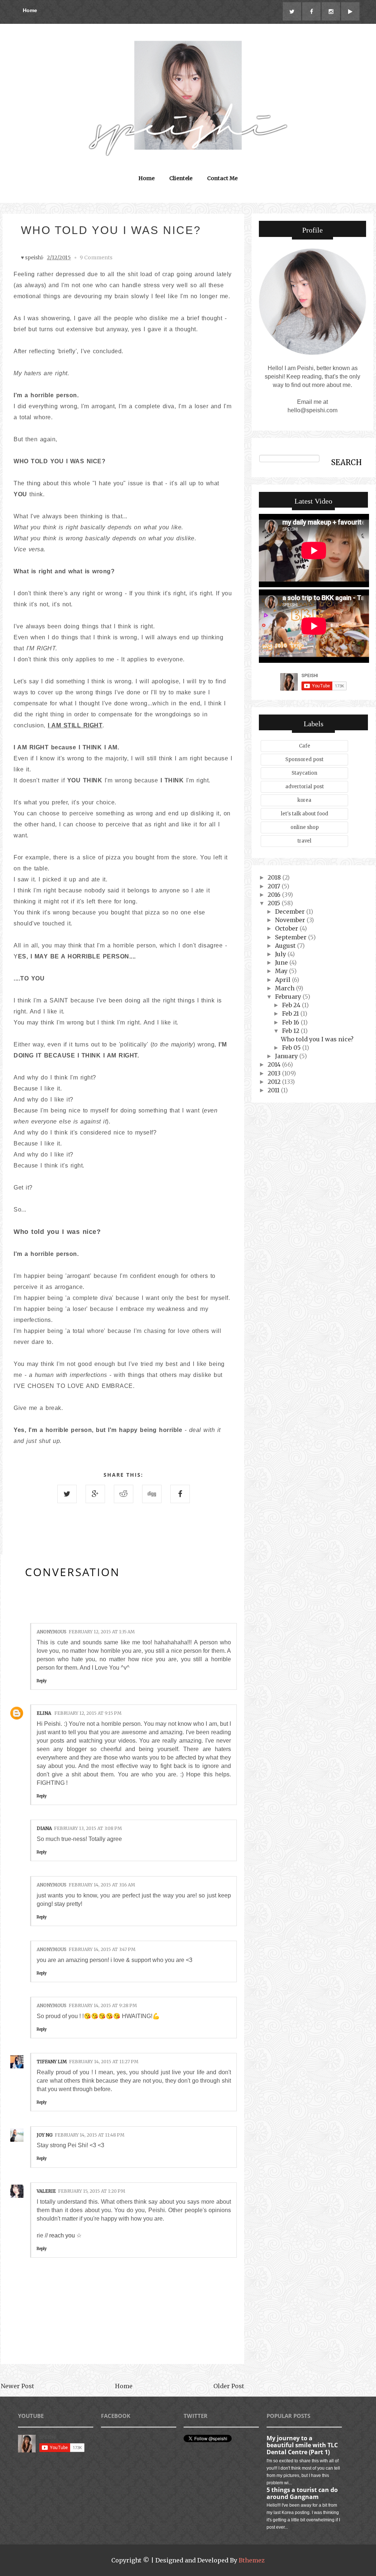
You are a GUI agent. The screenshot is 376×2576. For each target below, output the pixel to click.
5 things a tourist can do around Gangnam (302, 2493)
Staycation (304, 773)
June (282, 962)
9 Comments (96, 257)
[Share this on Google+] (95, 1494)
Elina (44, 1713)
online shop (305, 827)
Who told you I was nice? (317, 1039)
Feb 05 (292, 1048)
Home (30, 10)
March (285, 988)
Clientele (181, 178)
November (291, 920)
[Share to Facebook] (180, 1494)
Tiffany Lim (52, 2062)
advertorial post (305, 787)
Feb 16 (291, 1022)
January (287, 1056)
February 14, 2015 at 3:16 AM (102, 1885)
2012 (275, 1082)
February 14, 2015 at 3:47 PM (102, 1949)
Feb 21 (291, 1013)
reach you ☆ (65, 2235)
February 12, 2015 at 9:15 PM (88, 1713)
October (287, 928)
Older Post (229, 2386)
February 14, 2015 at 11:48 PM (90, 2135)
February (289, 997)
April (283, 980)
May (282, 971)
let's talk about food (305, 814)
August (286, 946)
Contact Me (222, 178)
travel (304, 841)
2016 (275, 895)
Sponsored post (304, 759)
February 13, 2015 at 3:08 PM (88, 1828)
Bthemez (252, 2560)
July (281, 954)
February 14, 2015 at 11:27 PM (104, 2062)
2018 (275, 877)
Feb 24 (292, 1005)
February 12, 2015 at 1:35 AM (102, 1632)
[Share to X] (67, 1494)
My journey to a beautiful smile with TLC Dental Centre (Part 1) (302, 2445)
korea (304, 800)
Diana (44, 1828)
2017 (275, 886)
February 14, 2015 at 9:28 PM (103, 2005)
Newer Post (17, 2386)
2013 (275, 1073)
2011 (274, 1090)
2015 (275, 903)
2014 (275, 1064)
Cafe (305, 746)
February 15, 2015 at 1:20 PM (92, 2191)
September (292, 937)
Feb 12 (291, 1031)
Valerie (46, 2191)
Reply (42, 1681)
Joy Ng (45, 2135)
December (291, 911)
